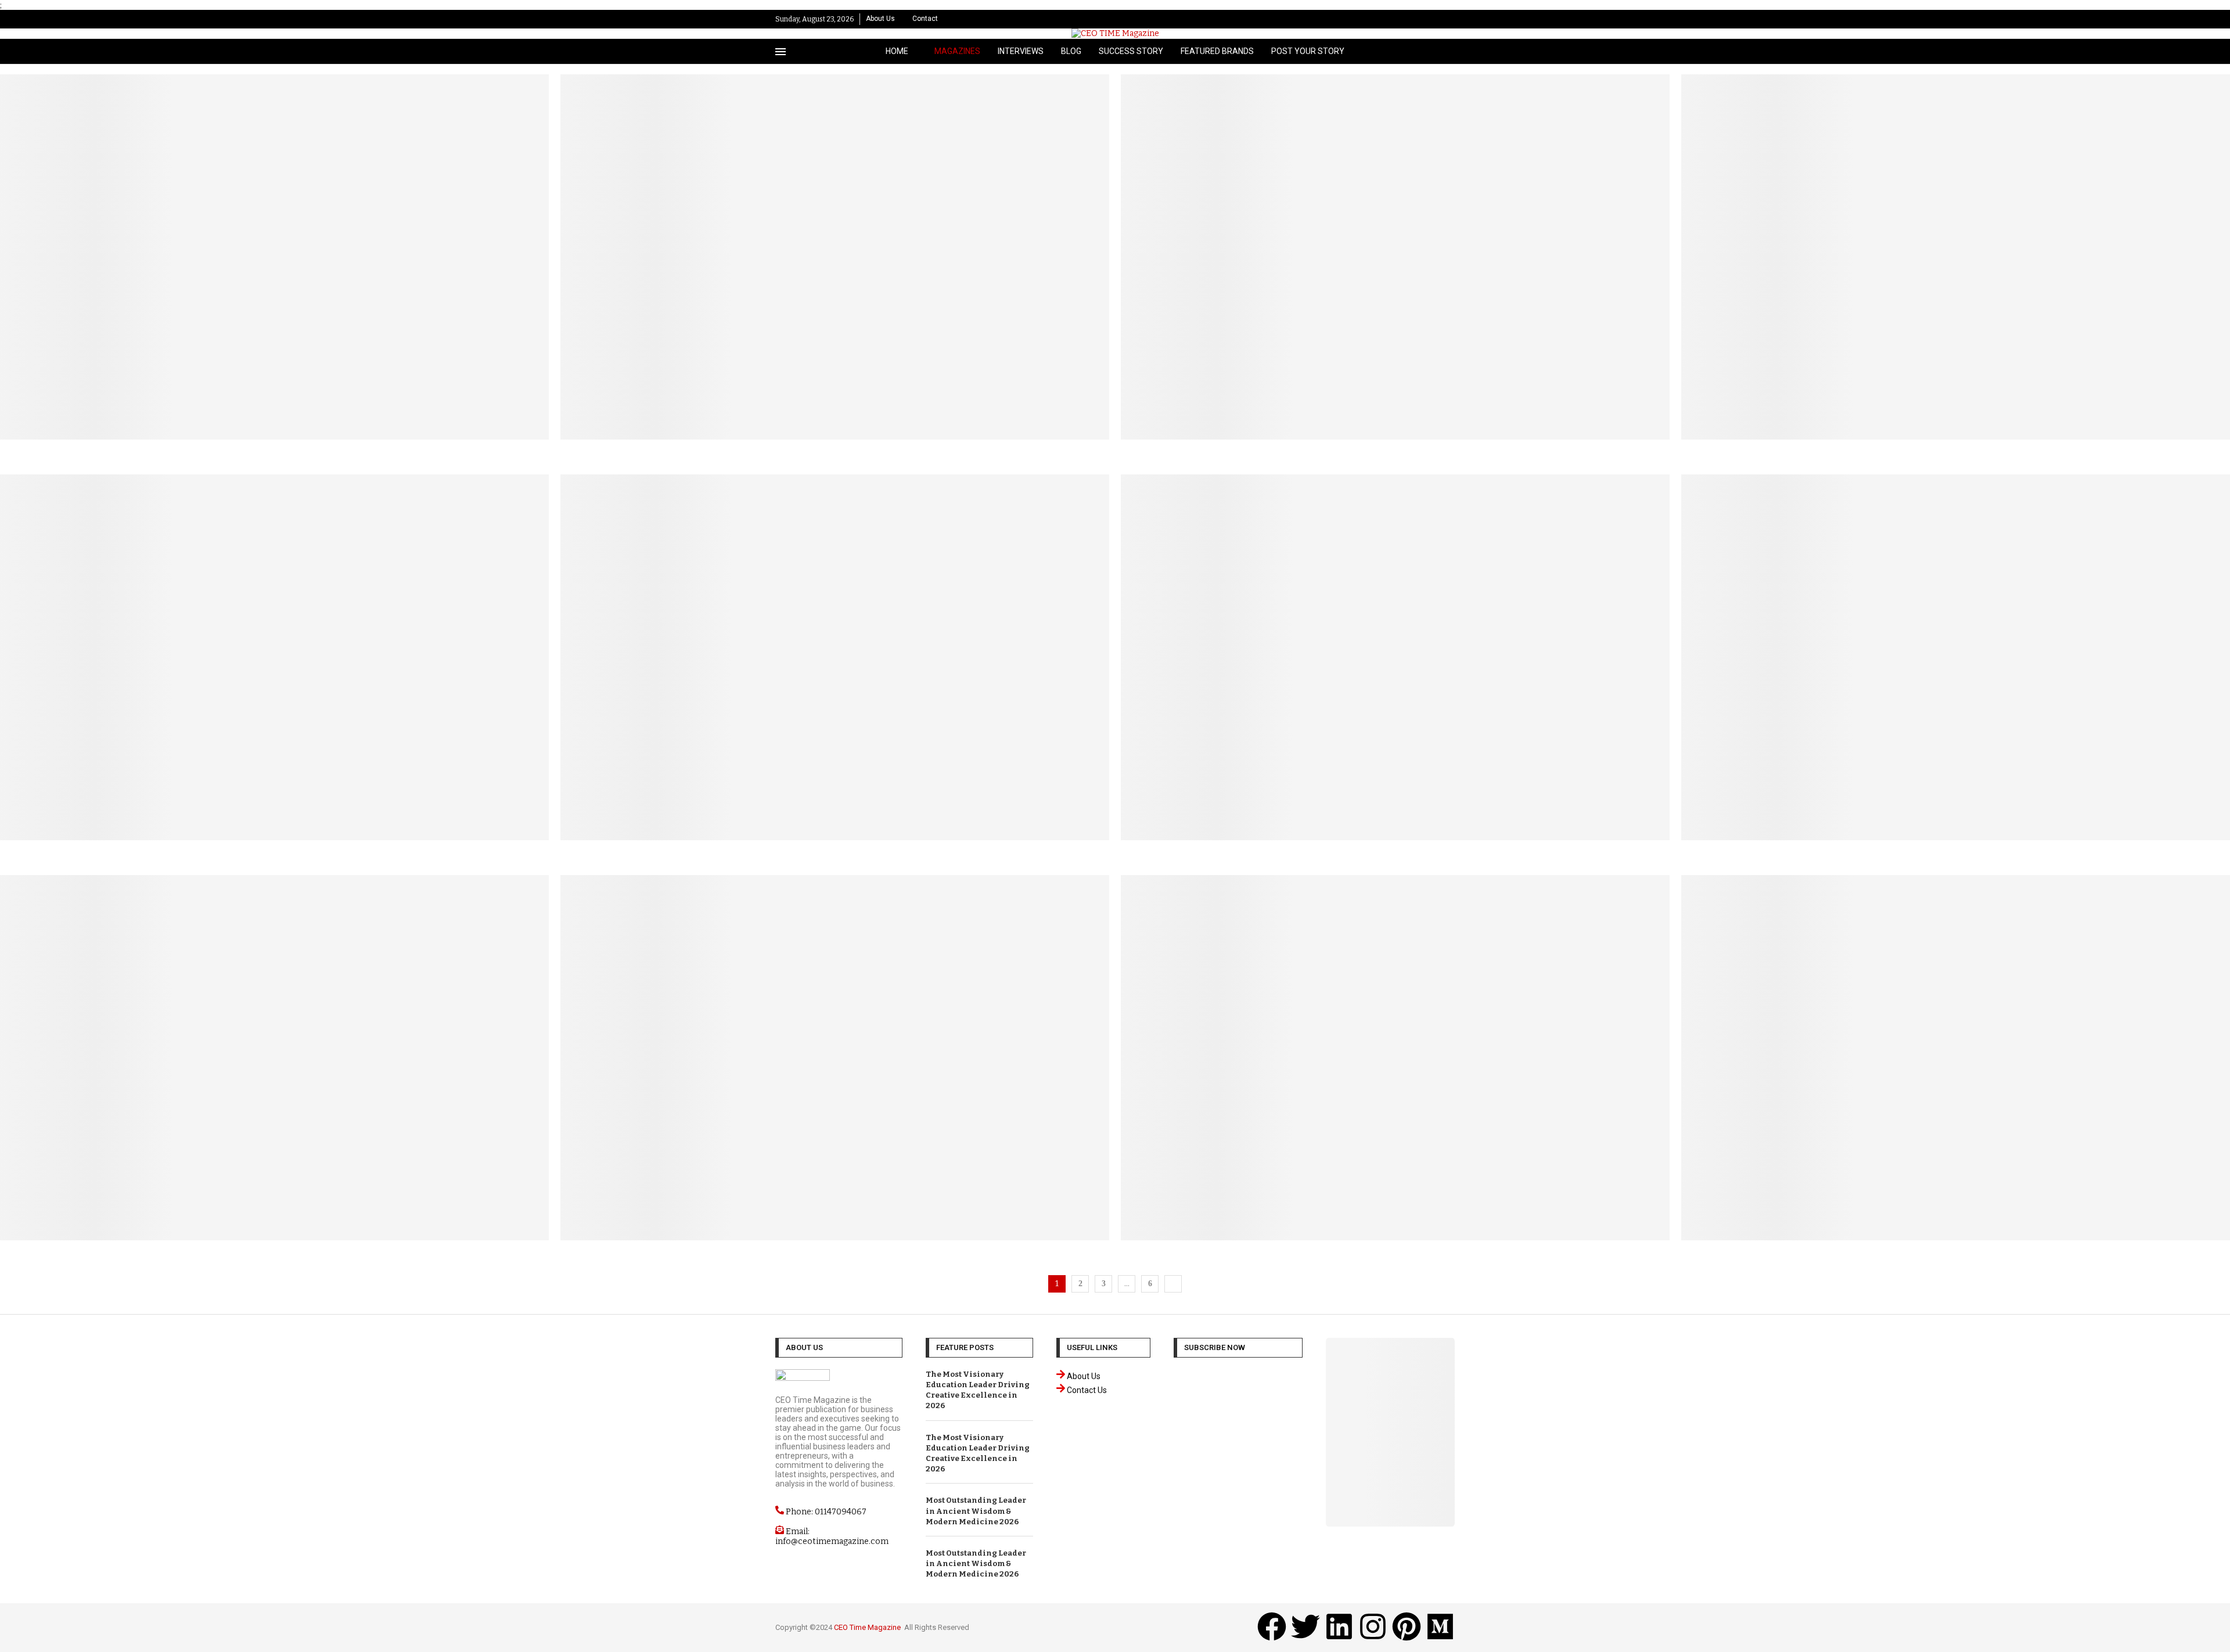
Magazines (957, 51)
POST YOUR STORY (1308, 51)
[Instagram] (1439, 19)
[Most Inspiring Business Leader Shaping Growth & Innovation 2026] (1956, 269)
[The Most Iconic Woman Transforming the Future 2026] (274, 669)
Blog (1071, 51)
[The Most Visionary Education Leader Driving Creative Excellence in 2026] (274, 269)
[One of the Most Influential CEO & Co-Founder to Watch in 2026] (1956, 1069)
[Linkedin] (1427, 19)
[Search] (1449, 51)
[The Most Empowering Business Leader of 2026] (1395, 1069)
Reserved (954, 1627)
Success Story (1131, 51)
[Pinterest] (1452, 19)
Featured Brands (1217, 51)
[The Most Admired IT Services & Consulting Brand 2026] (274, 1069)
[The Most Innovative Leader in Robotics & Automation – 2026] (835, 669)
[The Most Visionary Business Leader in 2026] (1395, 269)
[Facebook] (1403, 19)
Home (897, 51)
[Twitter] (1415, 19)
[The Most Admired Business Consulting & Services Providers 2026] (1956, 669)
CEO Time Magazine (867, 1627)
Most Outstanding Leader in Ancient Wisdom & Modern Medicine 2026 (976, 1511)
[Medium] (1440, 1626)
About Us (880, 19)
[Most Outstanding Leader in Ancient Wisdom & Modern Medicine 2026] (835, 269)
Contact (925, 19)
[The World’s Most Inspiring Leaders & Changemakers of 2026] (1395, 669)
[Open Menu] (780, 52)
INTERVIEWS (1021, 51)
